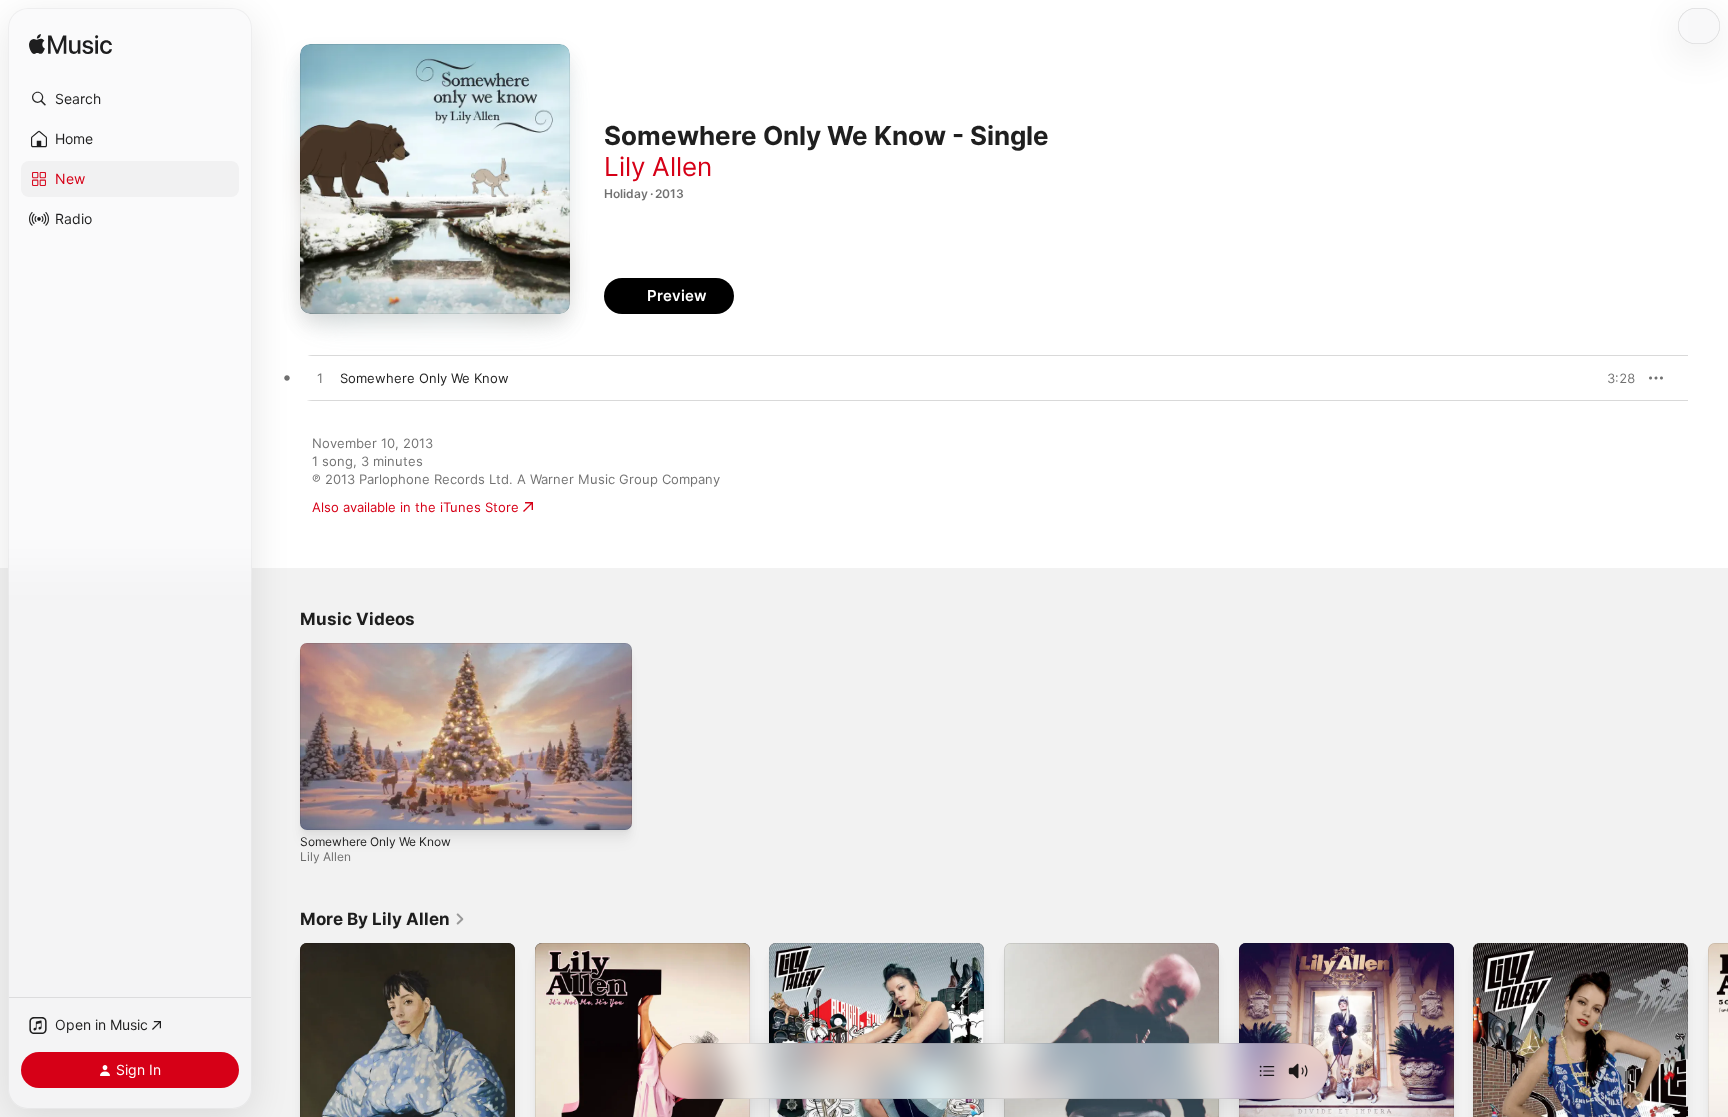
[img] (70, 45)
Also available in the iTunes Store (415, 507)
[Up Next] (1267, 1071)
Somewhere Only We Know (375, 841)
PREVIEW (1613, 378)
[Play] (325, 805)
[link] (383, 919)
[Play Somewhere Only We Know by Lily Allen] (320, 379)
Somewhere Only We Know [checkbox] (424, 378)
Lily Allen (658, 166)
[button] (130, 99)
